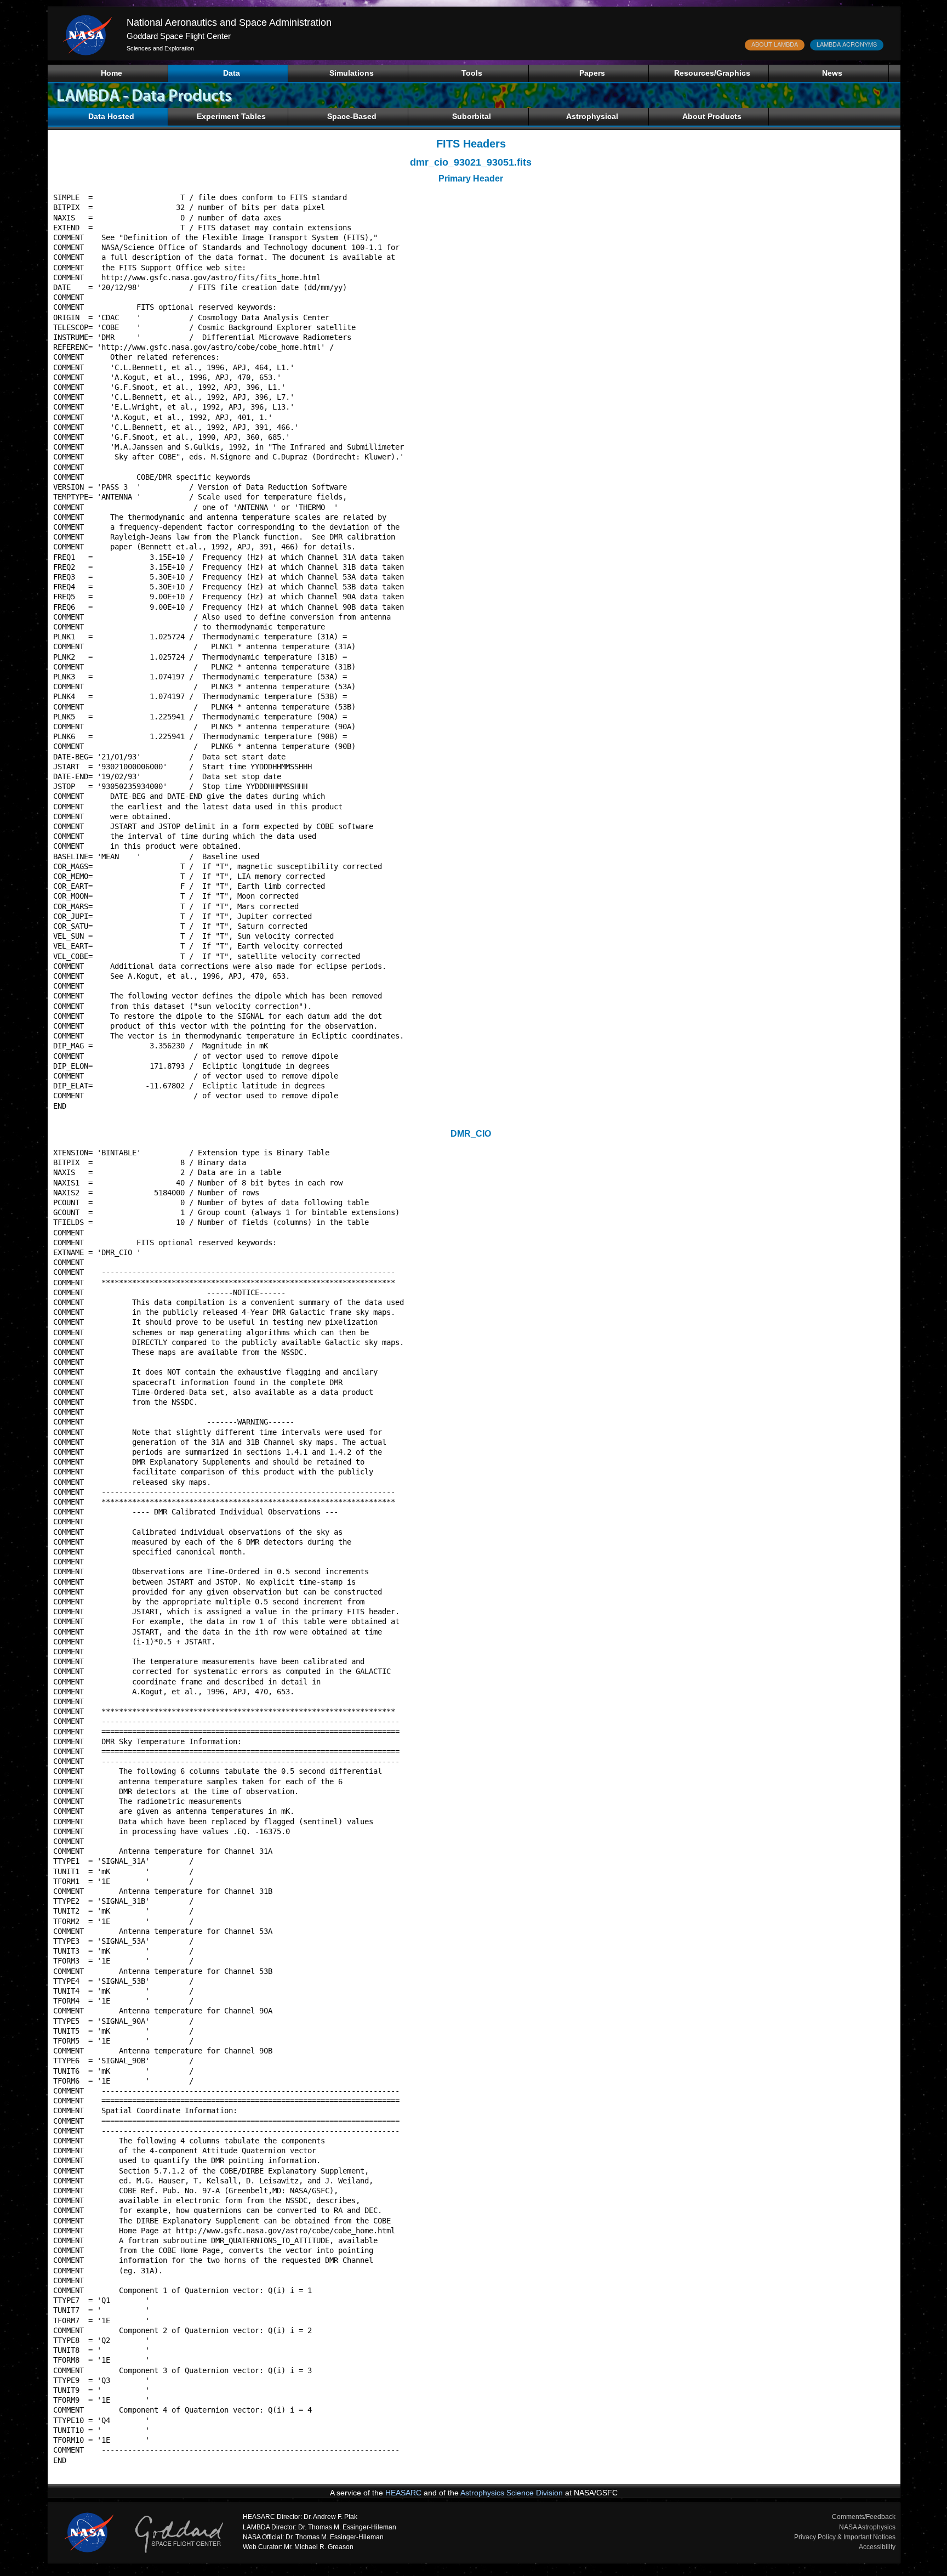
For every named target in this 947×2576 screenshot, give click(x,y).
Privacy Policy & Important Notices (845, 2537)
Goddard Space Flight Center (179, 36)
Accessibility (877, 2547)
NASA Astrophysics (867, 2527)
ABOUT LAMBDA (775, 44)
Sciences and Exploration (160, 48)
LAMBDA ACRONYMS (847, 44)
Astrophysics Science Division (512, 2493)
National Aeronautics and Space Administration (229, 22)
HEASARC (403, 2493)
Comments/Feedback (864, 2517)
